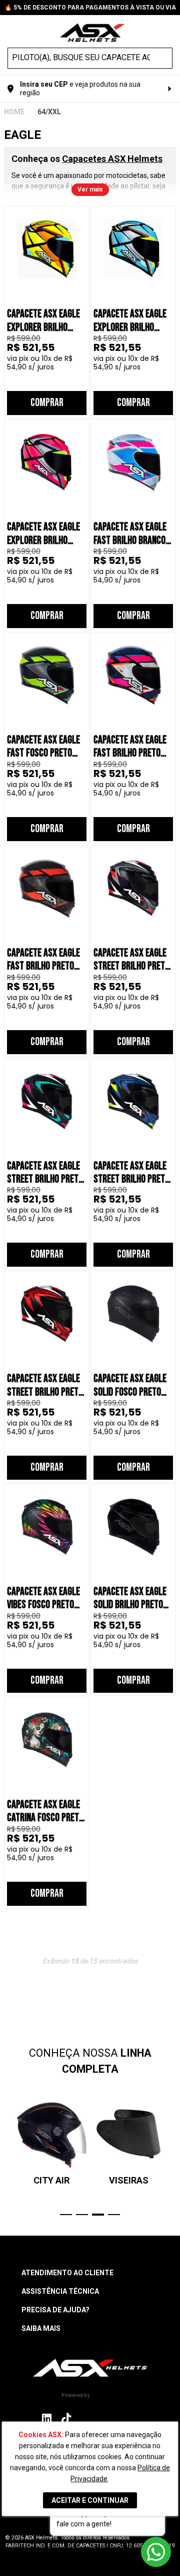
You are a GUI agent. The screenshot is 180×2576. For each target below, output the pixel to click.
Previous (9, 2157)
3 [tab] (98, 2215)
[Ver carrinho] (167, 32)
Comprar (47, 403)
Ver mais (90, 189)
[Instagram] (47, 2421)
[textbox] (81, 58)
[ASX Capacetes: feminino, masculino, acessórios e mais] (92, 34)
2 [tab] (82, 2215)
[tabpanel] (51, 2142)
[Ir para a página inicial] (90, 2368)
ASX (14, 112)
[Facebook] (87, 2418)
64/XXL (49, 112)
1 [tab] (66, 2215)
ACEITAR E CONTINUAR (90, 2500)
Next (171, 2157)
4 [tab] (114, 2215)
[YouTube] (132, 2418)
